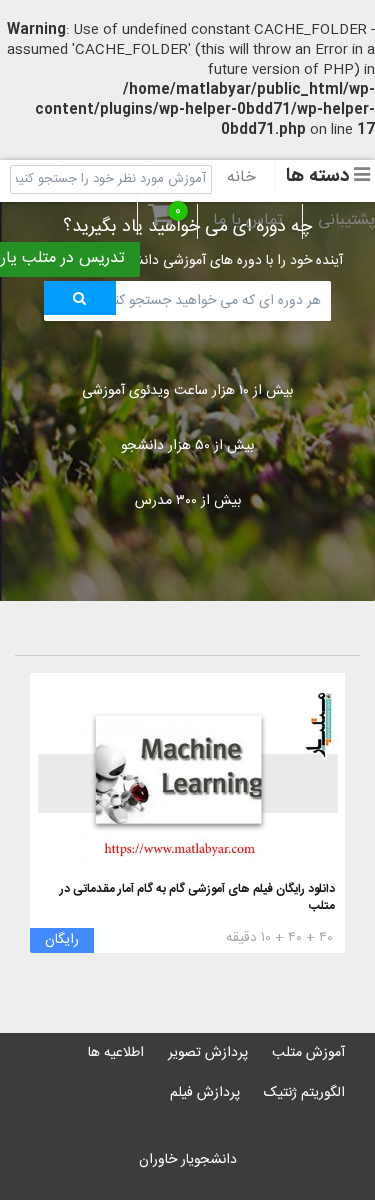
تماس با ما (248, 221)
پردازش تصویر (208, 1053)
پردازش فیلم (205, 1093)
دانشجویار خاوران (188, 1160)
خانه (241, 178)
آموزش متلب (308, 1053)
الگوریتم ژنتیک (304, 1093)
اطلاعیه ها (116, 1053)
